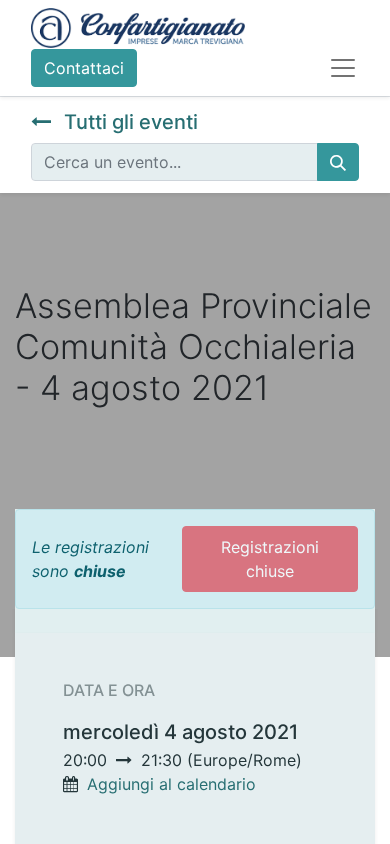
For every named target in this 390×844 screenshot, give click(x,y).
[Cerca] (338, 162)
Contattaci (84, 68)
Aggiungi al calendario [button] (171, 784)
